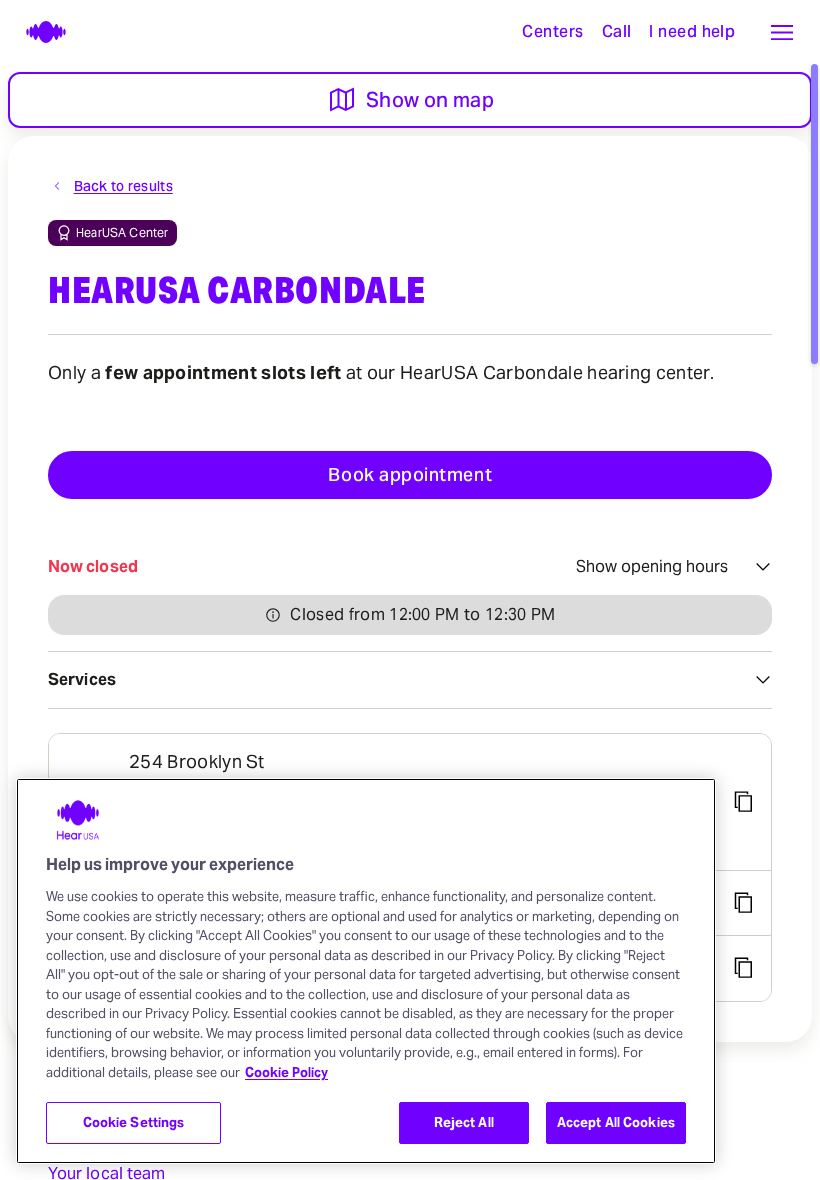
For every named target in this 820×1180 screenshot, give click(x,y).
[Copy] (743, 802)
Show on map (430, 100)
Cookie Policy (286, 1072)
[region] (366, 971)
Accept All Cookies (616, 1122)
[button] (782, 32)
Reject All (464, 1122)
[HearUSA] (36, 32)
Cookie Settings (134, 1122)
